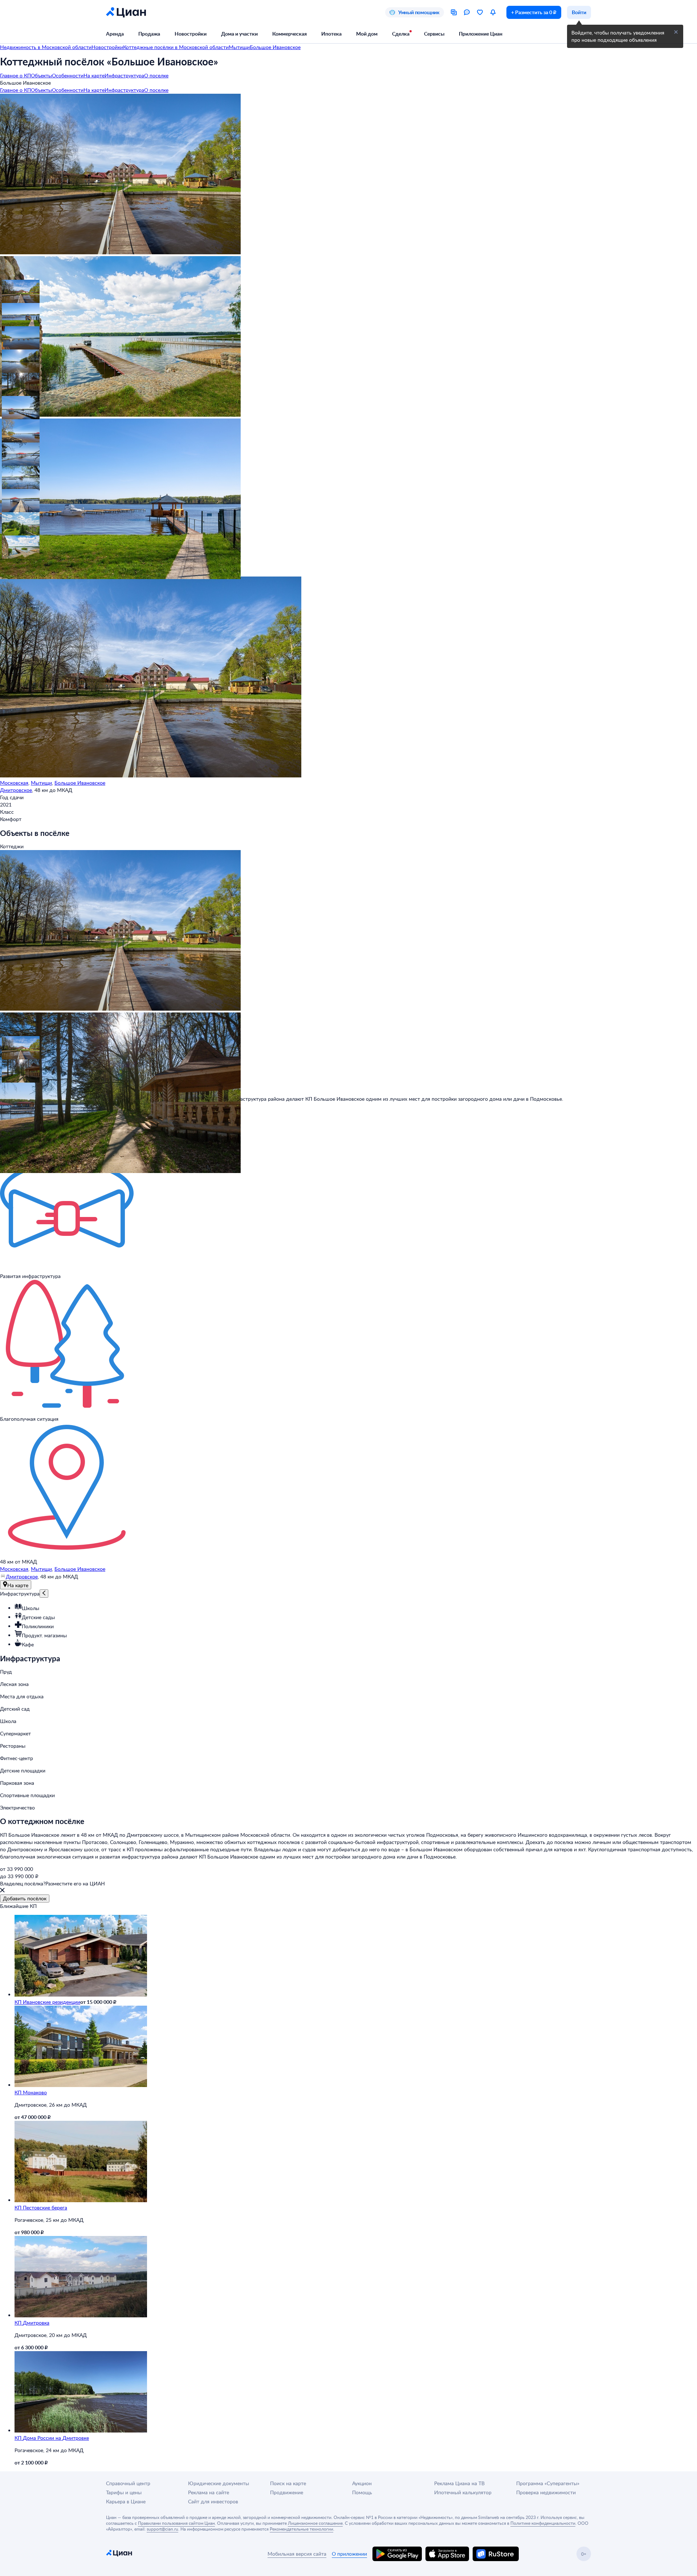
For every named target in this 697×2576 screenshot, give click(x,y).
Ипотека (331, 34)
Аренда (115, 34)
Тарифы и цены (124, 2492)
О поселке (156, 75)
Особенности (68, 75)
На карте (94, 75)
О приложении (349, 2554)
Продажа (149, 34)
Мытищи (41, 783)
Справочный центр (128, 2483)
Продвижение (287, 2492)
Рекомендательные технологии (301, 2529)
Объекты (41, 75)
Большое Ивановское (80, 783)
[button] (12, 290)
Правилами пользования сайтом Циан (176, 2523)
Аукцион (362, 2483)
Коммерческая (290, 34)
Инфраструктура (124, 75)
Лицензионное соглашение (315, 2523)
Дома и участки (239, 34)
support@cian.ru (162, 2529)
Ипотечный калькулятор (463, 2492)
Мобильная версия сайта (297, 2554)
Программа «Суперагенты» (548, 2483)
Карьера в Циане (126, 2501)
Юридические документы (219, 2483)
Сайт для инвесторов (213, 2501)
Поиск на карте (288, 2483)
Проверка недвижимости (546, 2492)
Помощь (362, 2492)
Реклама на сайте (209, 2492)
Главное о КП (15, 75)
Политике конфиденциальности (543, 2523)
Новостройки (191, 34)
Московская (14, 783)
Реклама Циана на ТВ (459, 2483)
